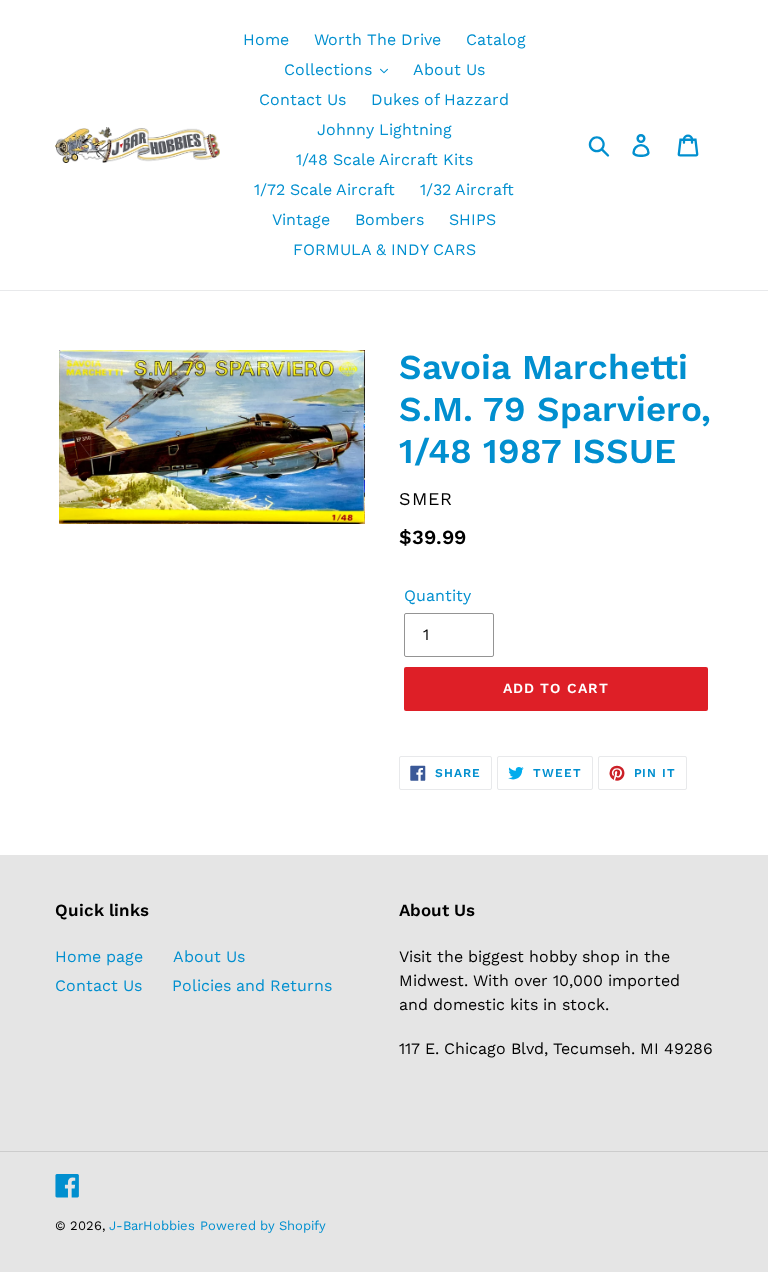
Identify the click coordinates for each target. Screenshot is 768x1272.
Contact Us (98, 985)
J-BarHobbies (152, 1225)
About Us (209, 956)
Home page (99, 956)
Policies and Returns (252, 985)
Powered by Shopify (263, 1225)
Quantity (437, 595)
